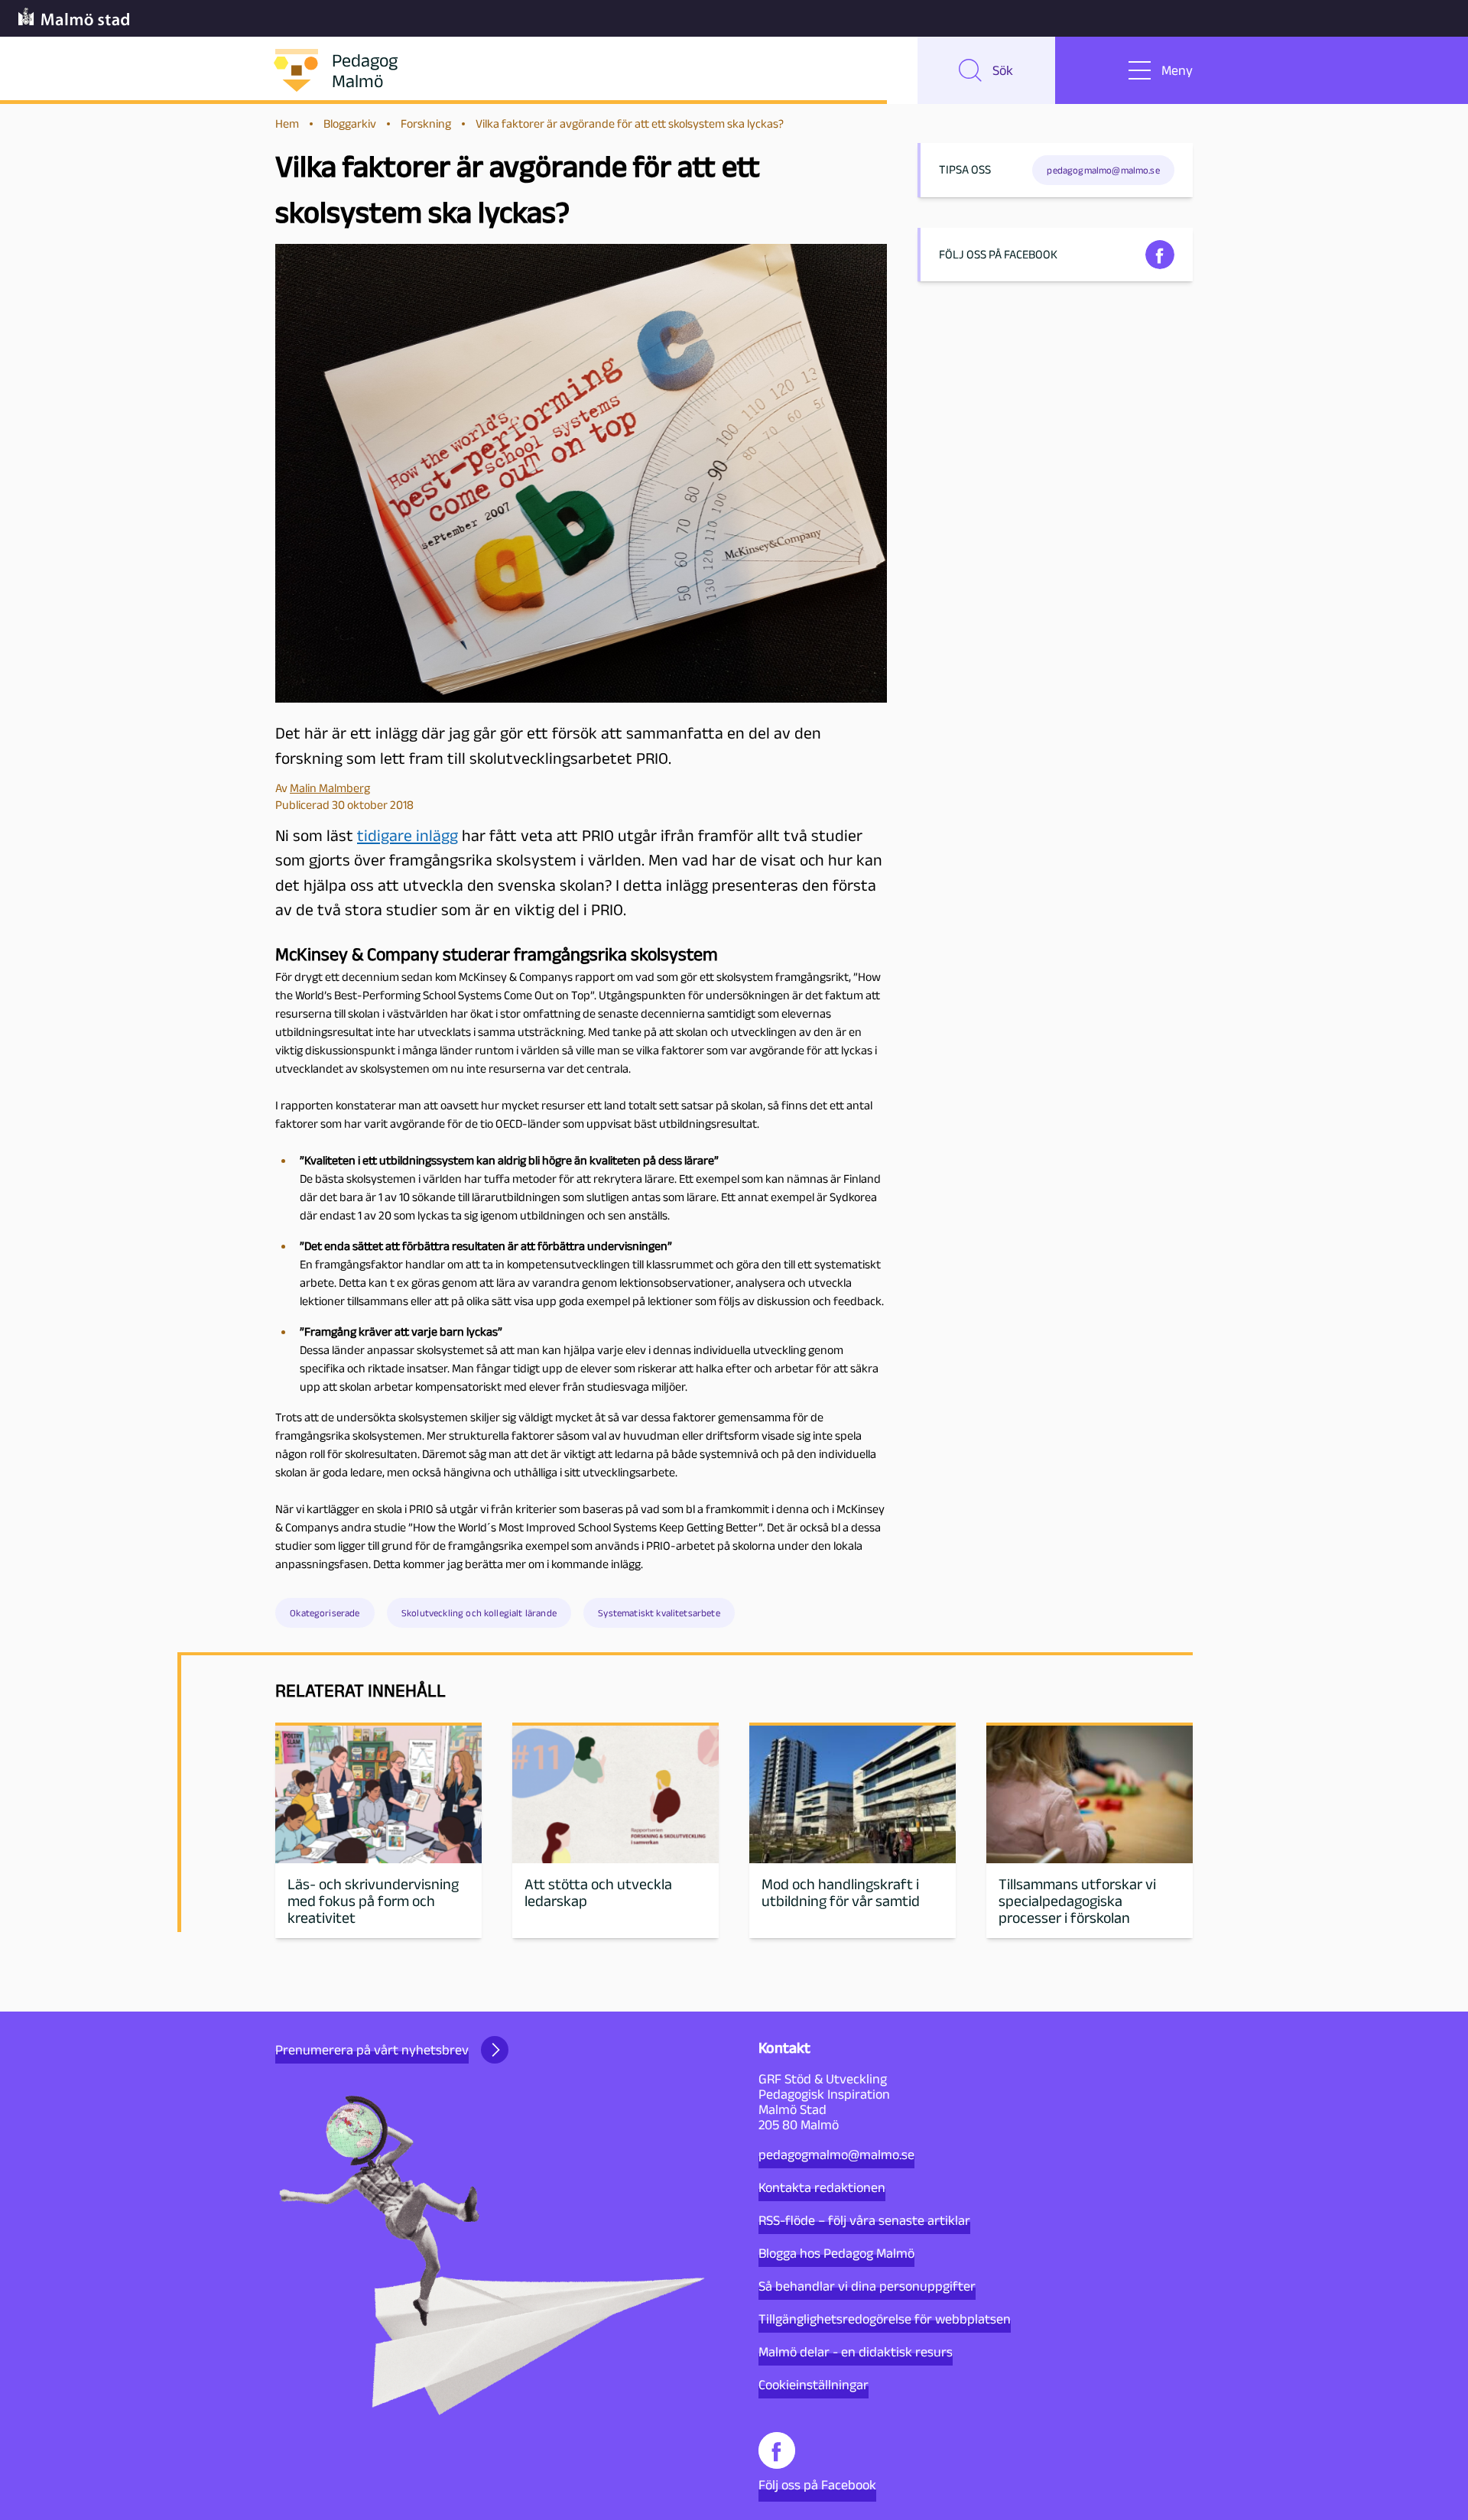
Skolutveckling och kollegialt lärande (479, 1613)
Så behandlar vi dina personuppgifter (867, 2286)
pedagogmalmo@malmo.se (836, 2155)
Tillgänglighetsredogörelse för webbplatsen (885, 2319)
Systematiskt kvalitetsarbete (659, 1613)
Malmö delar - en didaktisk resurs (856, 2352)
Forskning (426, 123)
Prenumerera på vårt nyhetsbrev (372, 2050)
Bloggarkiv (350, 123)
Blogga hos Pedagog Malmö (836, 2253)
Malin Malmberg (330, 788)
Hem (287, 123)
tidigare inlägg (408, 835)
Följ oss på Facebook (817, 2485)
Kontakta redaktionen (822, 2187)
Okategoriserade (325, 1613)
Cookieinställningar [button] (814, 2385)
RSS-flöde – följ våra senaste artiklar (864, 2220)
